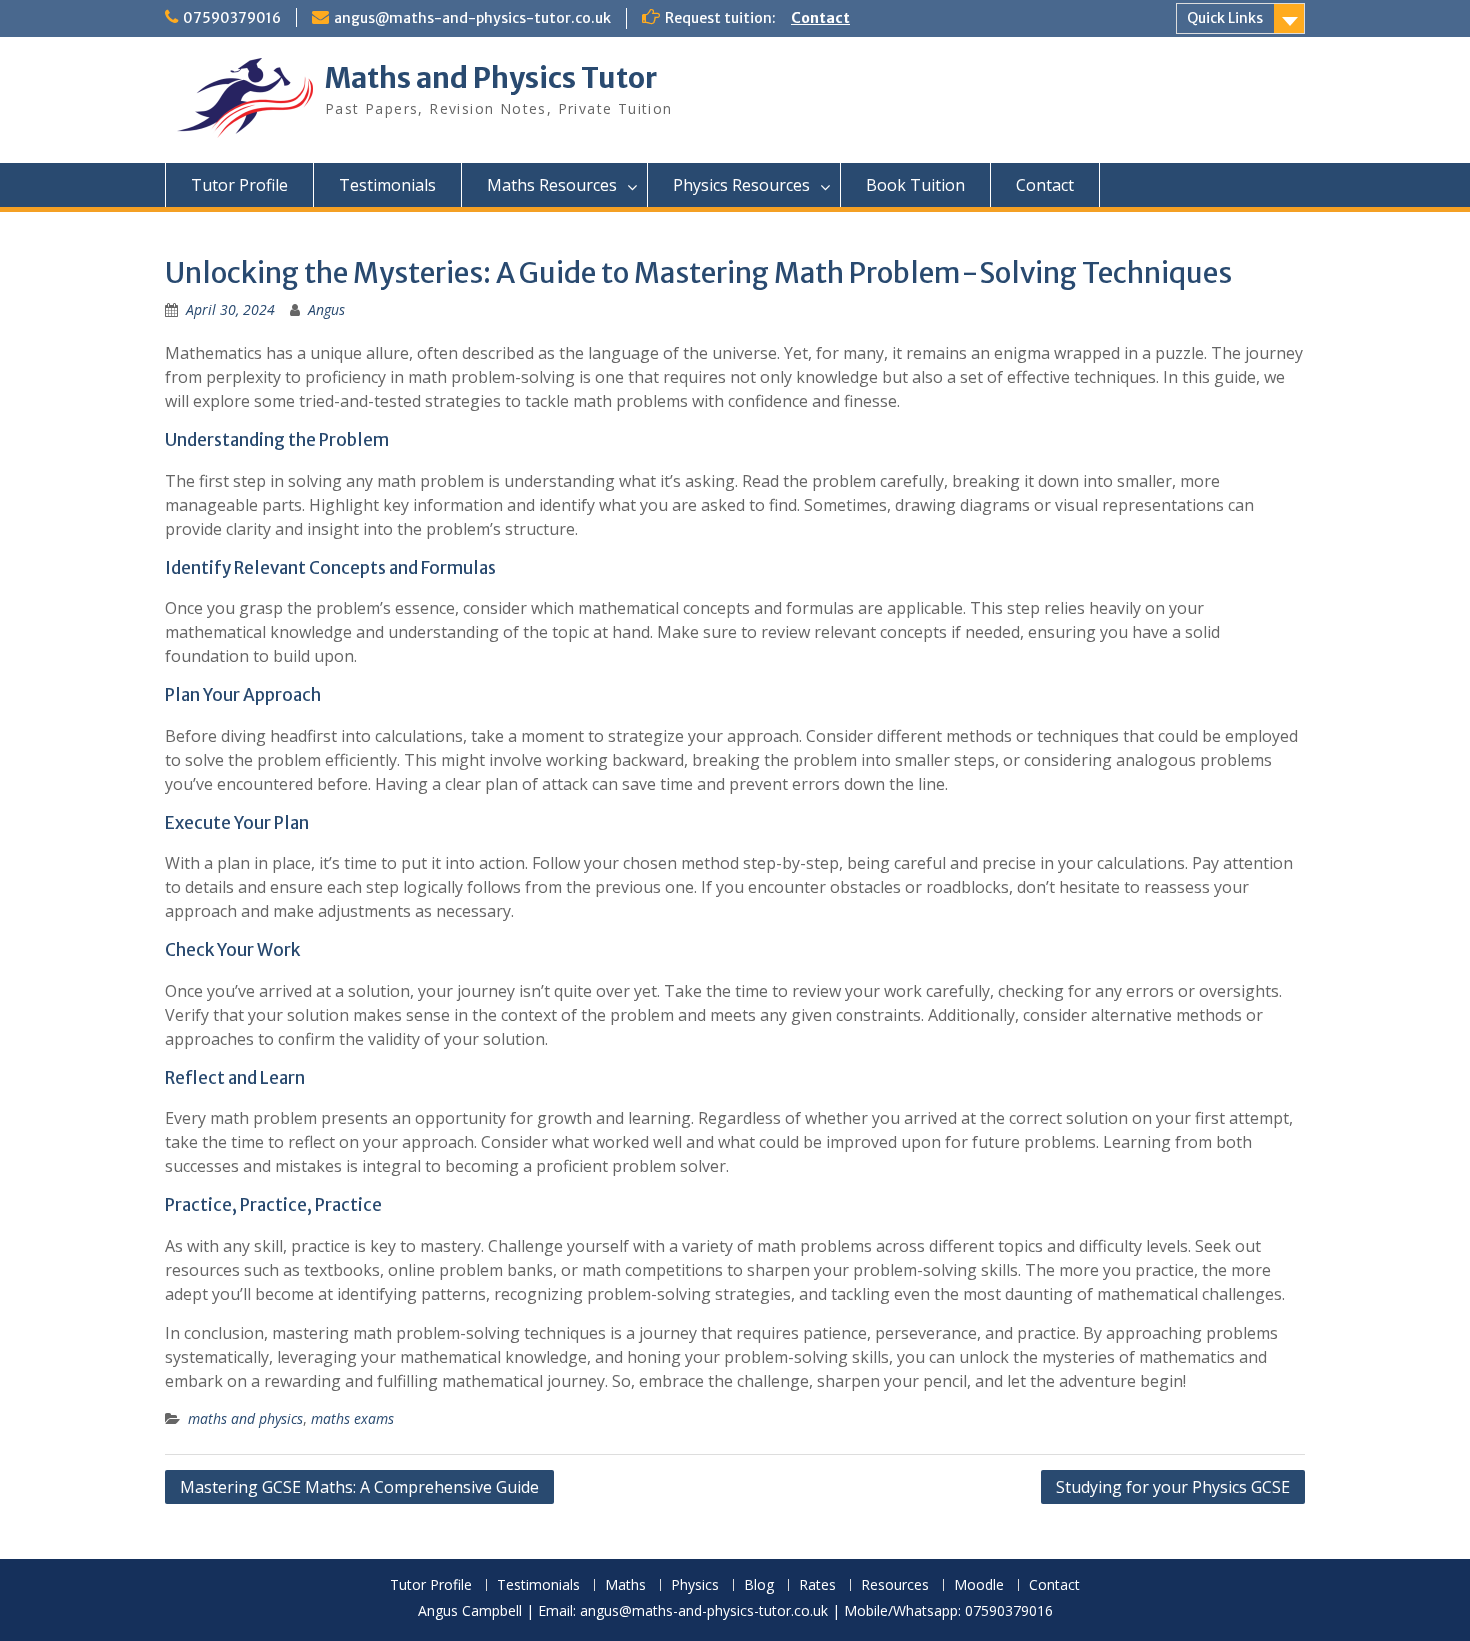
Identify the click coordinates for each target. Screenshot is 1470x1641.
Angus (326, 309)
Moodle (979, 1585)
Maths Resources (552, 185)
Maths (625, 1585)
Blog (759, 1585)
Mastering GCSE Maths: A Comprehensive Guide (359, 1487)
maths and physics (245, 1418)
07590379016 (232, 18)
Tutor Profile (239, 185)
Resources (895, 1585)
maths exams (352, 1418)
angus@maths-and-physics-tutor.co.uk (472, 18)
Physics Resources (741, 185)
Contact (820, 18)
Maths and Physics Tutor (491, 78)
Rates (817, 1585)
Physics (695, 1585)
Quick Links (1225, 18)
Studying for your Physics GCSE (1173, 1487)
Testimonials (387, 185)
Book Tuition (915, 185)
